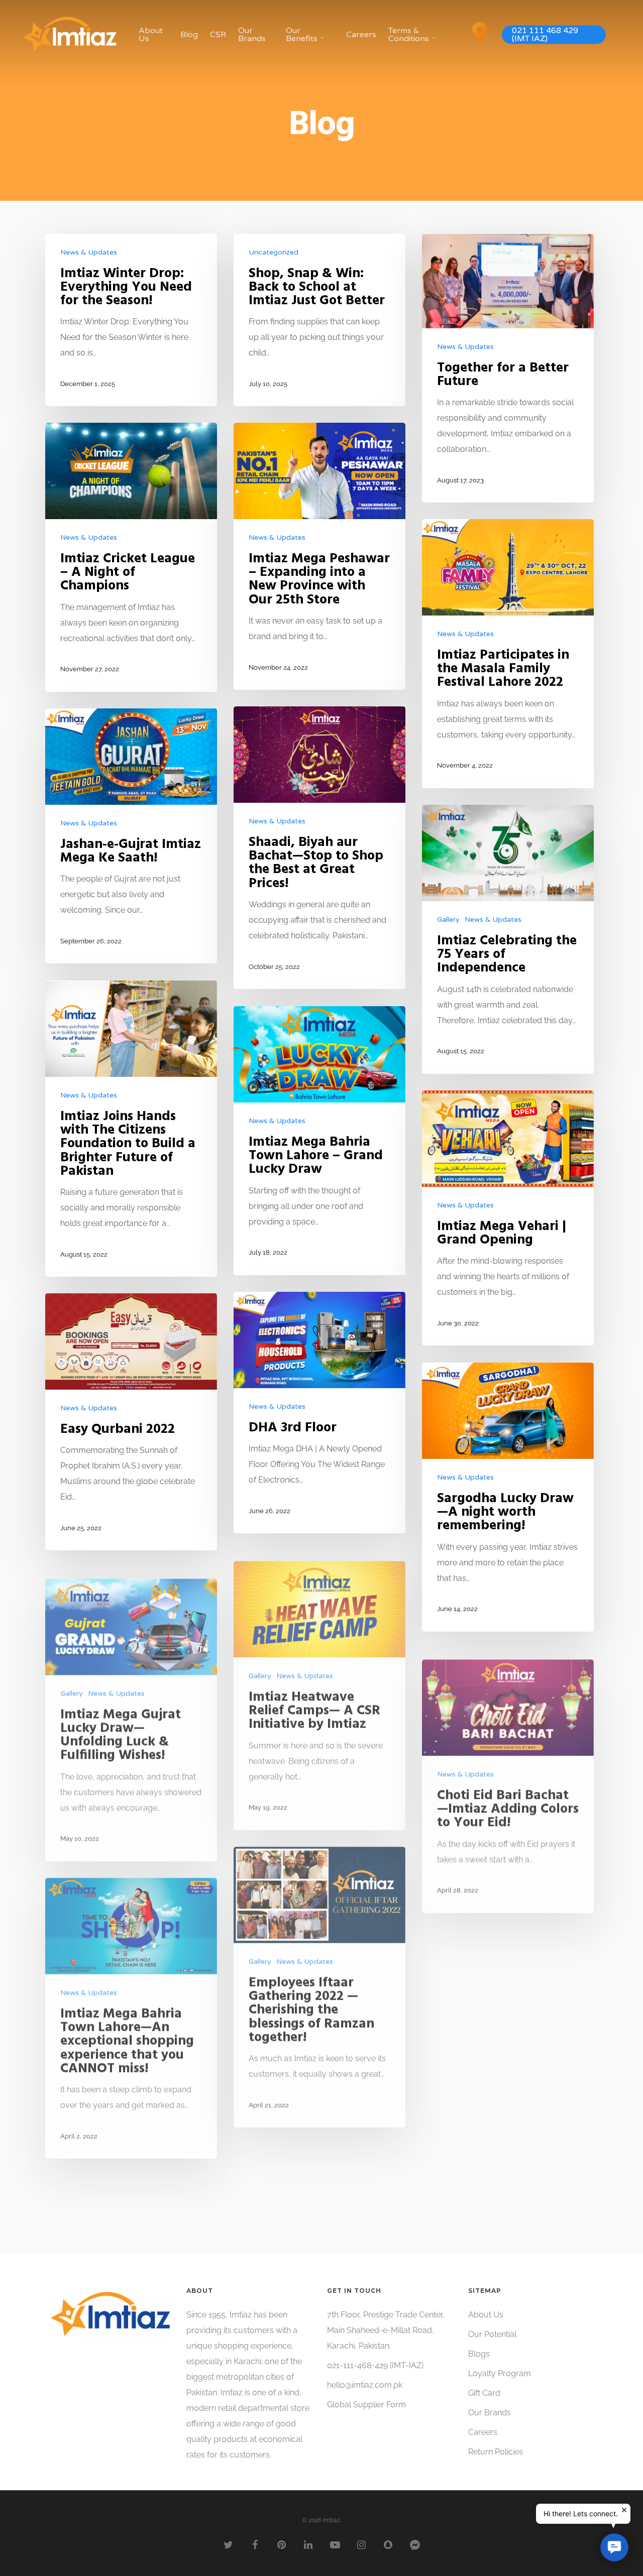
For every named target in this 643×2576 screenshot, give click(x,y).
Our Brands (252, 35)
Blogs (479, 2354)
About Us (151, 35)
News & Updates (89, 252)
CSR (218, 35)
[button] (614, 2547)
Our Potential (492, 2334)
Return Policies (496, 2452)
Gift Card (484, 2393)
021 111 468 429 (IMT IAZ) (545, 35)
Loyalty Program (500, 2373)
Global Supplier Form (366, 2405)
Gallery (448, 919)
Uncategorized (274, 252)
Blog (189, 35)
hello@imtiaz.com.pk (365, 2385)
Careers (361, 35)
